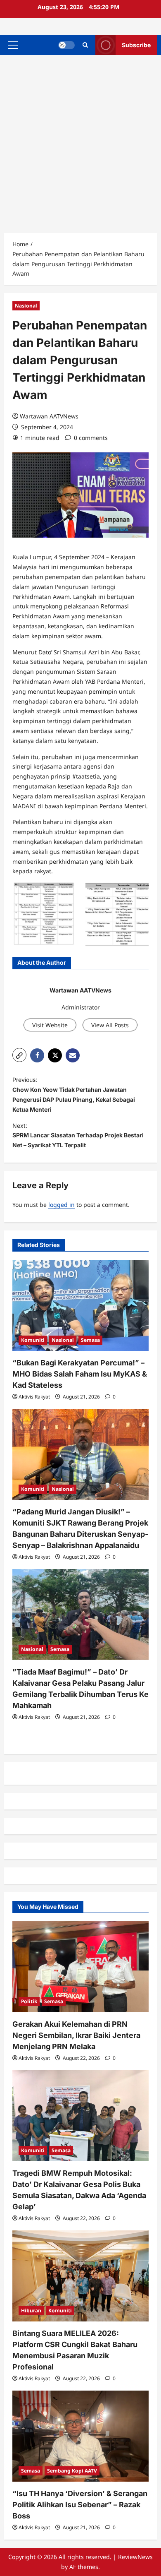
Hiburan (31, 2310)
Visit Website (50, 1025)
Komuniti (33, 1340)
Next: (78, 1135)
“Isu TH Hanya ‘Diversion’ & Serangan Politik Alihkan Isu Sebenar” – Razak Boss (80, 2505)
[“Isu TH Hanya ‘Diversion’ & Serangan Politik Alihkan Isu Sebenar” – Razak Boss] (80, 2436)
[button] (13, 45)
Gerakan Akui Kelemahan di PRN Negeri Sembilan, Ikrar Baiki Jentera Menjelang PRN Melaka (76, 2035)
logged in (62, 1205)
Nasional (26, 306)
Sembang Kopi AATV (72, 2471)
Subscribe (136, 45)
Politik (29, 2001)
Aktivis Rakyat (34, 1397)
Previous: (74, 1094)
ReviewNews (135, 2557)
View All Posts (110, 1025)
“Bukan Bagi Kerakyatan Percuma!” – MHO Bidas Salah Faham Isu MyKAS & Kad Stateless (80, 1374)
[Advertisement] (80, 140)
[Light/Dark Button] (66, 45)
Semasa (90, 1340)
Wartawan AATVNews (49, 416)
